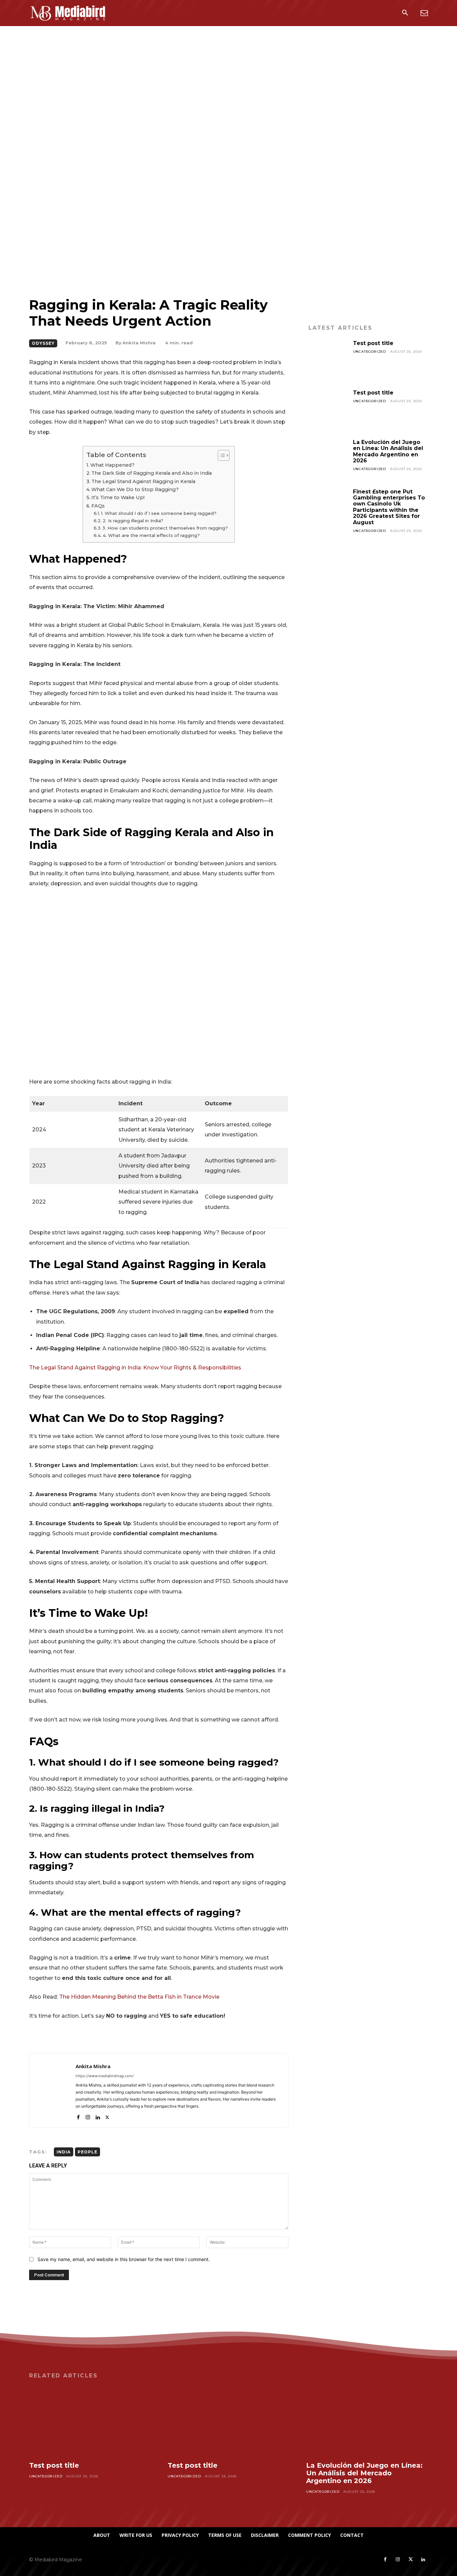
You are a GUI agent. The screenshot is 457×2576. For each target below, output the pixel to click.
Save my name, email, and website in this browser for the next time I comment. (124, 2259)
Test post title (373, 343)
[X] (107, 2116)
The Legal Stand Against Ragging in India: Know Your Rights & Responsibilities (135, 1368)
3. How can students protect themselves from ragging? (165, 528)
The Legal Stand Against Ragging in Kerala (143, 481)
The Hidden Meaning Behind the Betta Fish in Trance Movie (139, 1997)
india (64, 2152)
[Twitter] (410, 2560)
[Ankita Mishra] (53, 2091)
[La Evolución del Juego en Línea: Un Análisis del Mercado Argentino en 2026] (328, 459)
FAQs (98, 506)
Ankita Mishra (139, 343)
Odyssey (43, 343)
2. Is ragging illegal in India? (133, 521)
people (87, 2152)
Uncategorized (370, 352)
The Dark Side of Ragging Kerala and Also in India (152, 473)
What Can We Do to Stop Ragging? (135, 489)
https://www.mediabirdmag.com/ (105, 2076)
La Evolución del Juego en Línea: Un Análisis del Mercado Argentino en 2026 (388, 451)
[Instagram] (88, 2116)
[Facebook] (78, 2116)
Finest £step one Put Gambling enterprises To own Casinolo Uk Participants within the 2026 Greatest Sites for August (389, 507)
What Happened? (112, 465)
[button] (405, 13)
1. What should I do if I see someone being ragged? (159, 513)
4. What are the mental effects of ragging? (151, 535)
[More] (275, 2036)
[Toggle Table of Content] (220, 455)
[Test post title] (328, 360)
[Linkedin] (98, 2116)
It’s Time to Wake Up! (118, 497)
